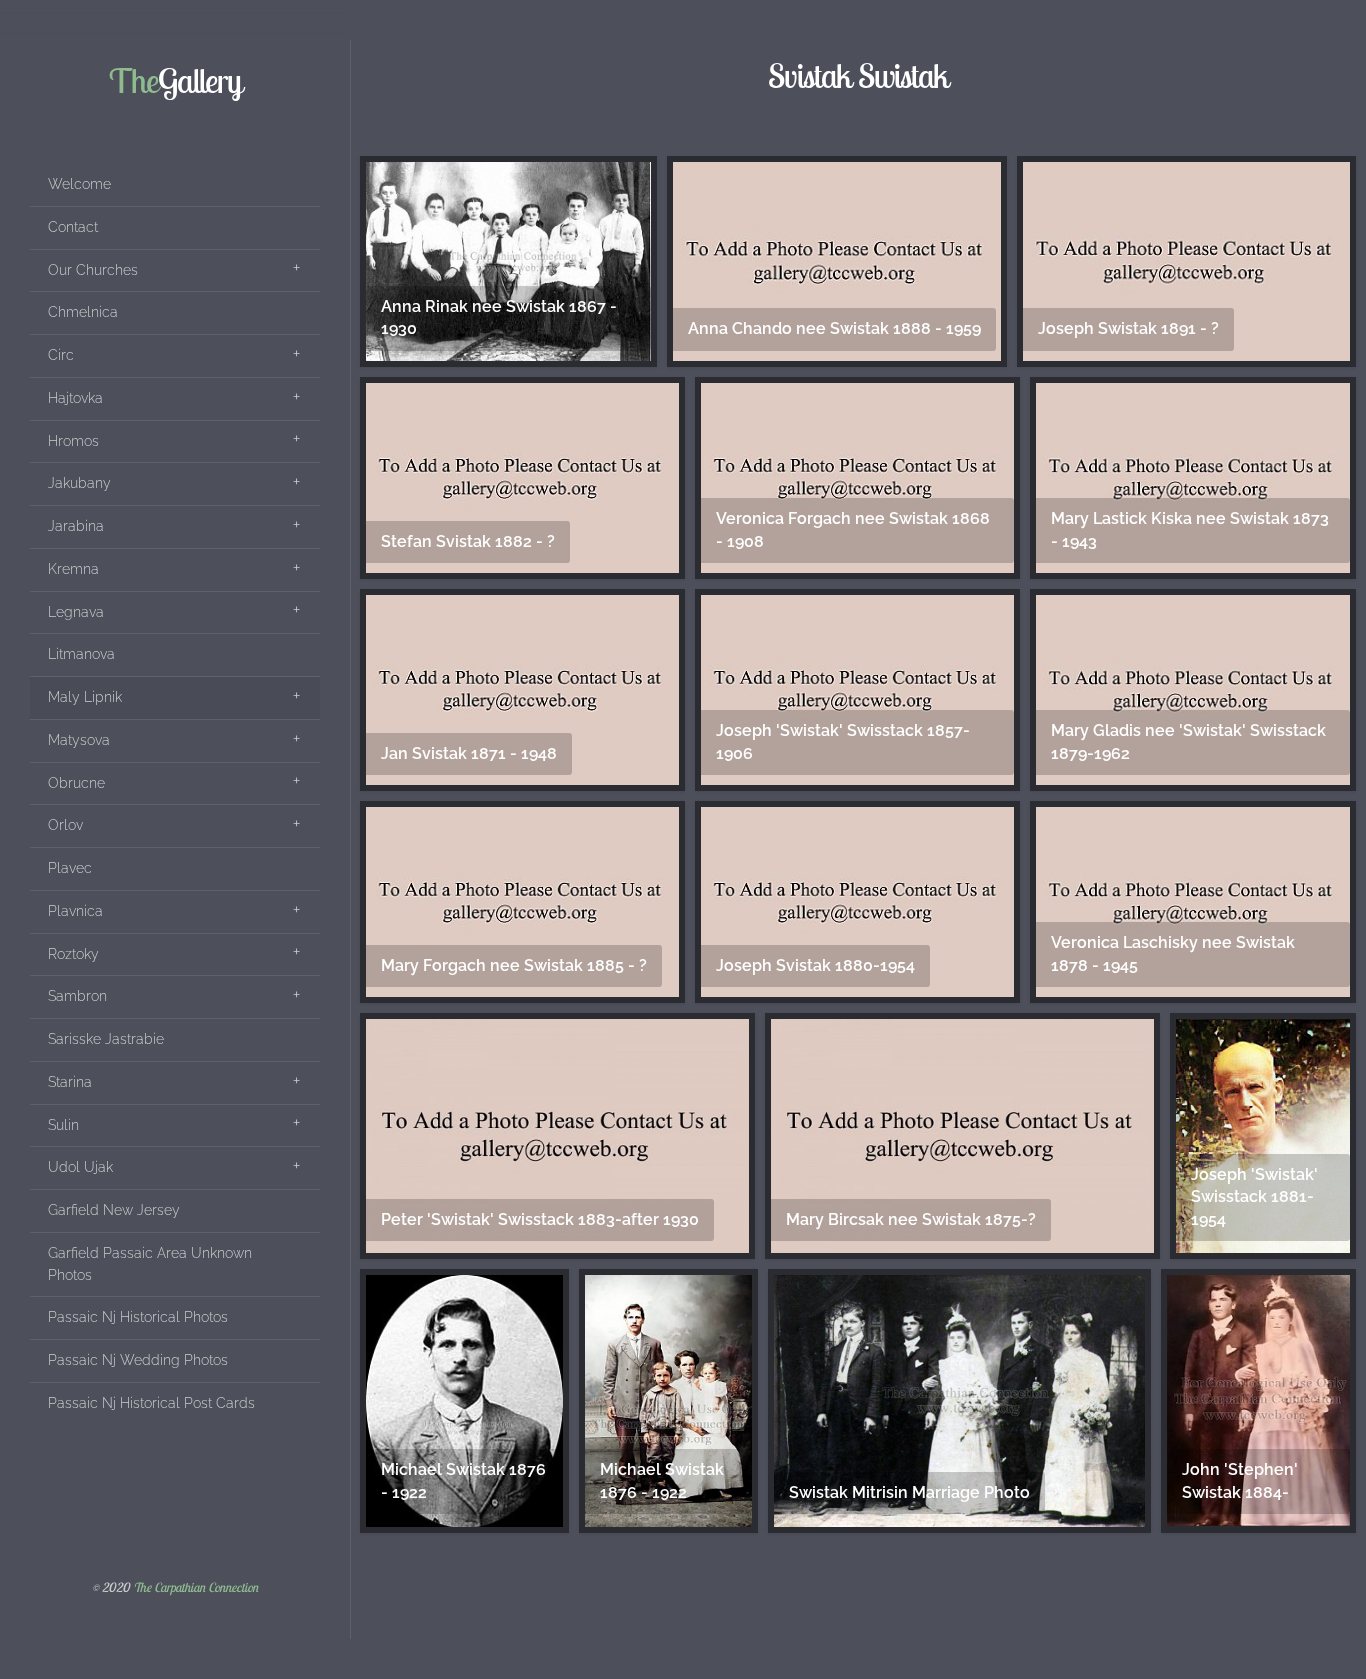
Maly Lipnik (85, 697)
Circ (61, 355)
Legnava (76, 612)
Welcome (79, 184)
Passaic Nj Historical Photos (138, 1317)
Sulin (63, 1125)
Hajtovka (75, 398)
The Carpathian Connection (195, 1587)
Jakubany (79, 483)
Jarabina (76, 526)
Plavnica (75, 911)
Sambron (77, 996)
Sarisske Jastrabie (106, 1039)
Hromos (73, 441)
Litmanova (81, 654)
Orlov (65, 825)
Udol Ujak (80, 1167)
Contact (73, 227)
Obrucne (76, 783)
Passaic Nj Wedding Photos (138, 1360)
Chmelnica (83, 312)
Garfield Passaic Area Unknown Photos (150, 1264)
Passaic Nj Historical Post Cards (151, 1403)
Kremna (73, 569)
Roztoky (73, 954)
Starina (70, 1082)
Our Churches (93, 270)
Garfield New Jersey (114, 1210)
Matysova (79, 740)
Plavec (70, 868)
